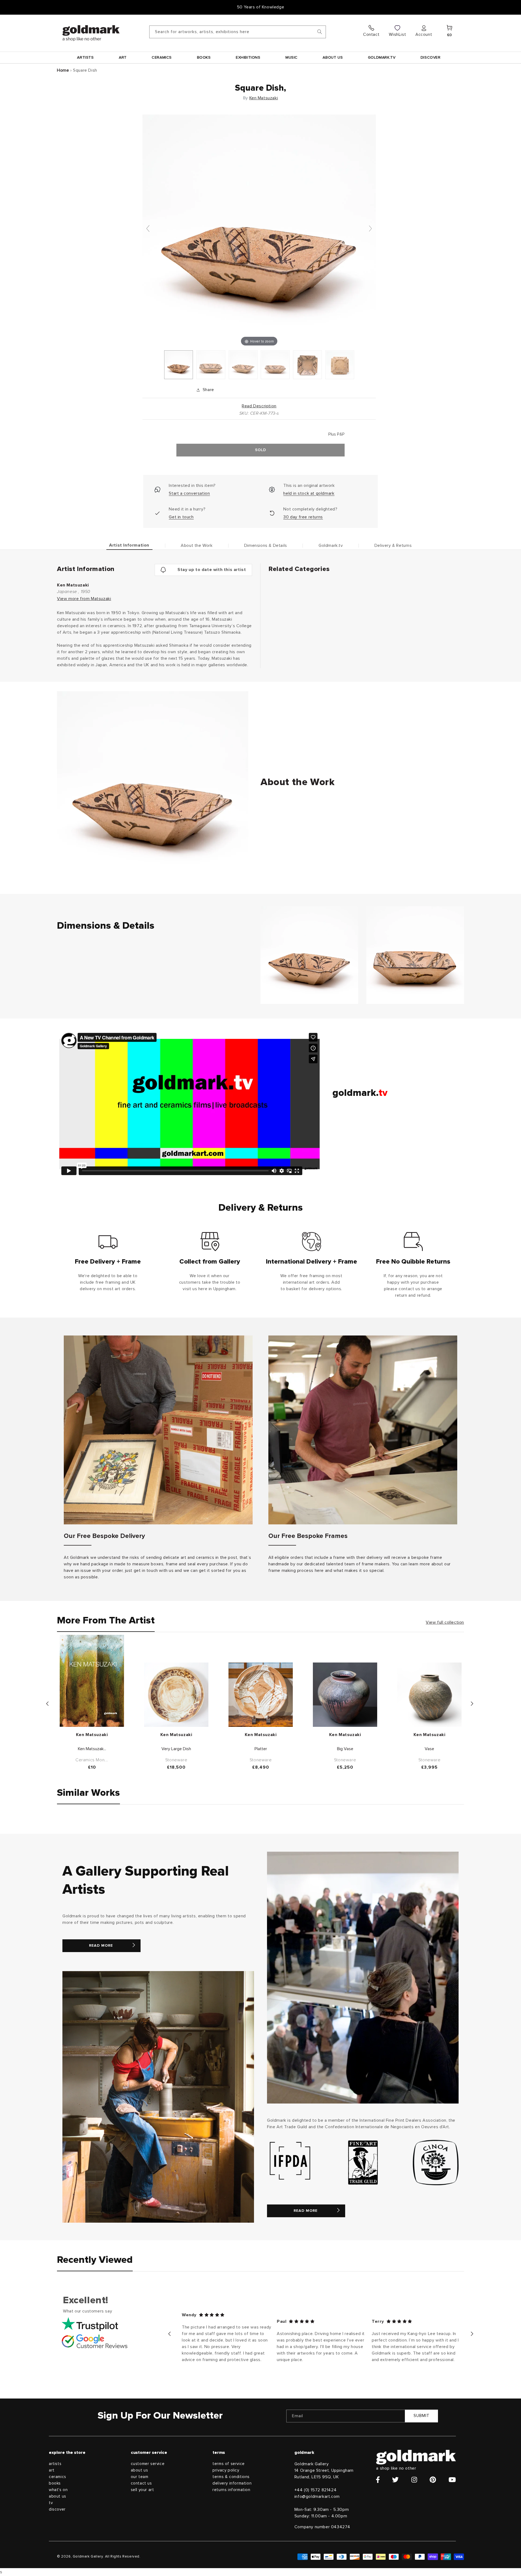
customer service (148, 2464)
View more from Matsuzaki (84, 599)
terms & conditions (231, 2477)
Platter (261, 1749)
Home (63, 70)
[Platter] (261, 1695)
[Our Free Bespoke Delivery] (158, 1430)
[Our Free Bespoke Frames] (363, 1430)
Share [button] (208, 390)
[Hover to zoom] (259, 231)
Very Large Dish (176, 1749)
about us (58, 2496)
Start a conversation (189, 493)
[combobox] (238, 32)
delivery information (232, 2483)
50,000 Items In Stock (260, 7)
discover (57, 2509)
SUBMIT (422, 2416)
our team (140, 2477)
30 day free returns (303, 517)
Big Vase (345, 1749)
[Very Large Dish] (176, 1695)
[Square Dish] (179, 365)
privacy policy (226, 2470)
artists (55, 2464)
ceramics (58, 2477)
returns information (231, 2490)
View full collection (445, 1622)
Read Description (259, 406)
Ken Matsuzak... (92, 1749)
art (52, 2470)
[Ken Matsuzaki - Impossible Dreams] (92, 1681)
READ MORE (101, 1946)
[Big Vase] (345, 1695)
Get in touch (181, 517)
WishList (397, 34)
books (55, 2483)
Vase (429, 1749)
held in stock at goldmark (309, 493)
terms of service (229, 2464)
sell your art (142, 2490)
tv (51, 2503)
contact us (141, 2483)
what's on (58, 2490)
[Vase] (429, 1695)
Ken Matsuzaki (264, 98)
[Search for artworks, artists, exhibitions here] (320, 32)
